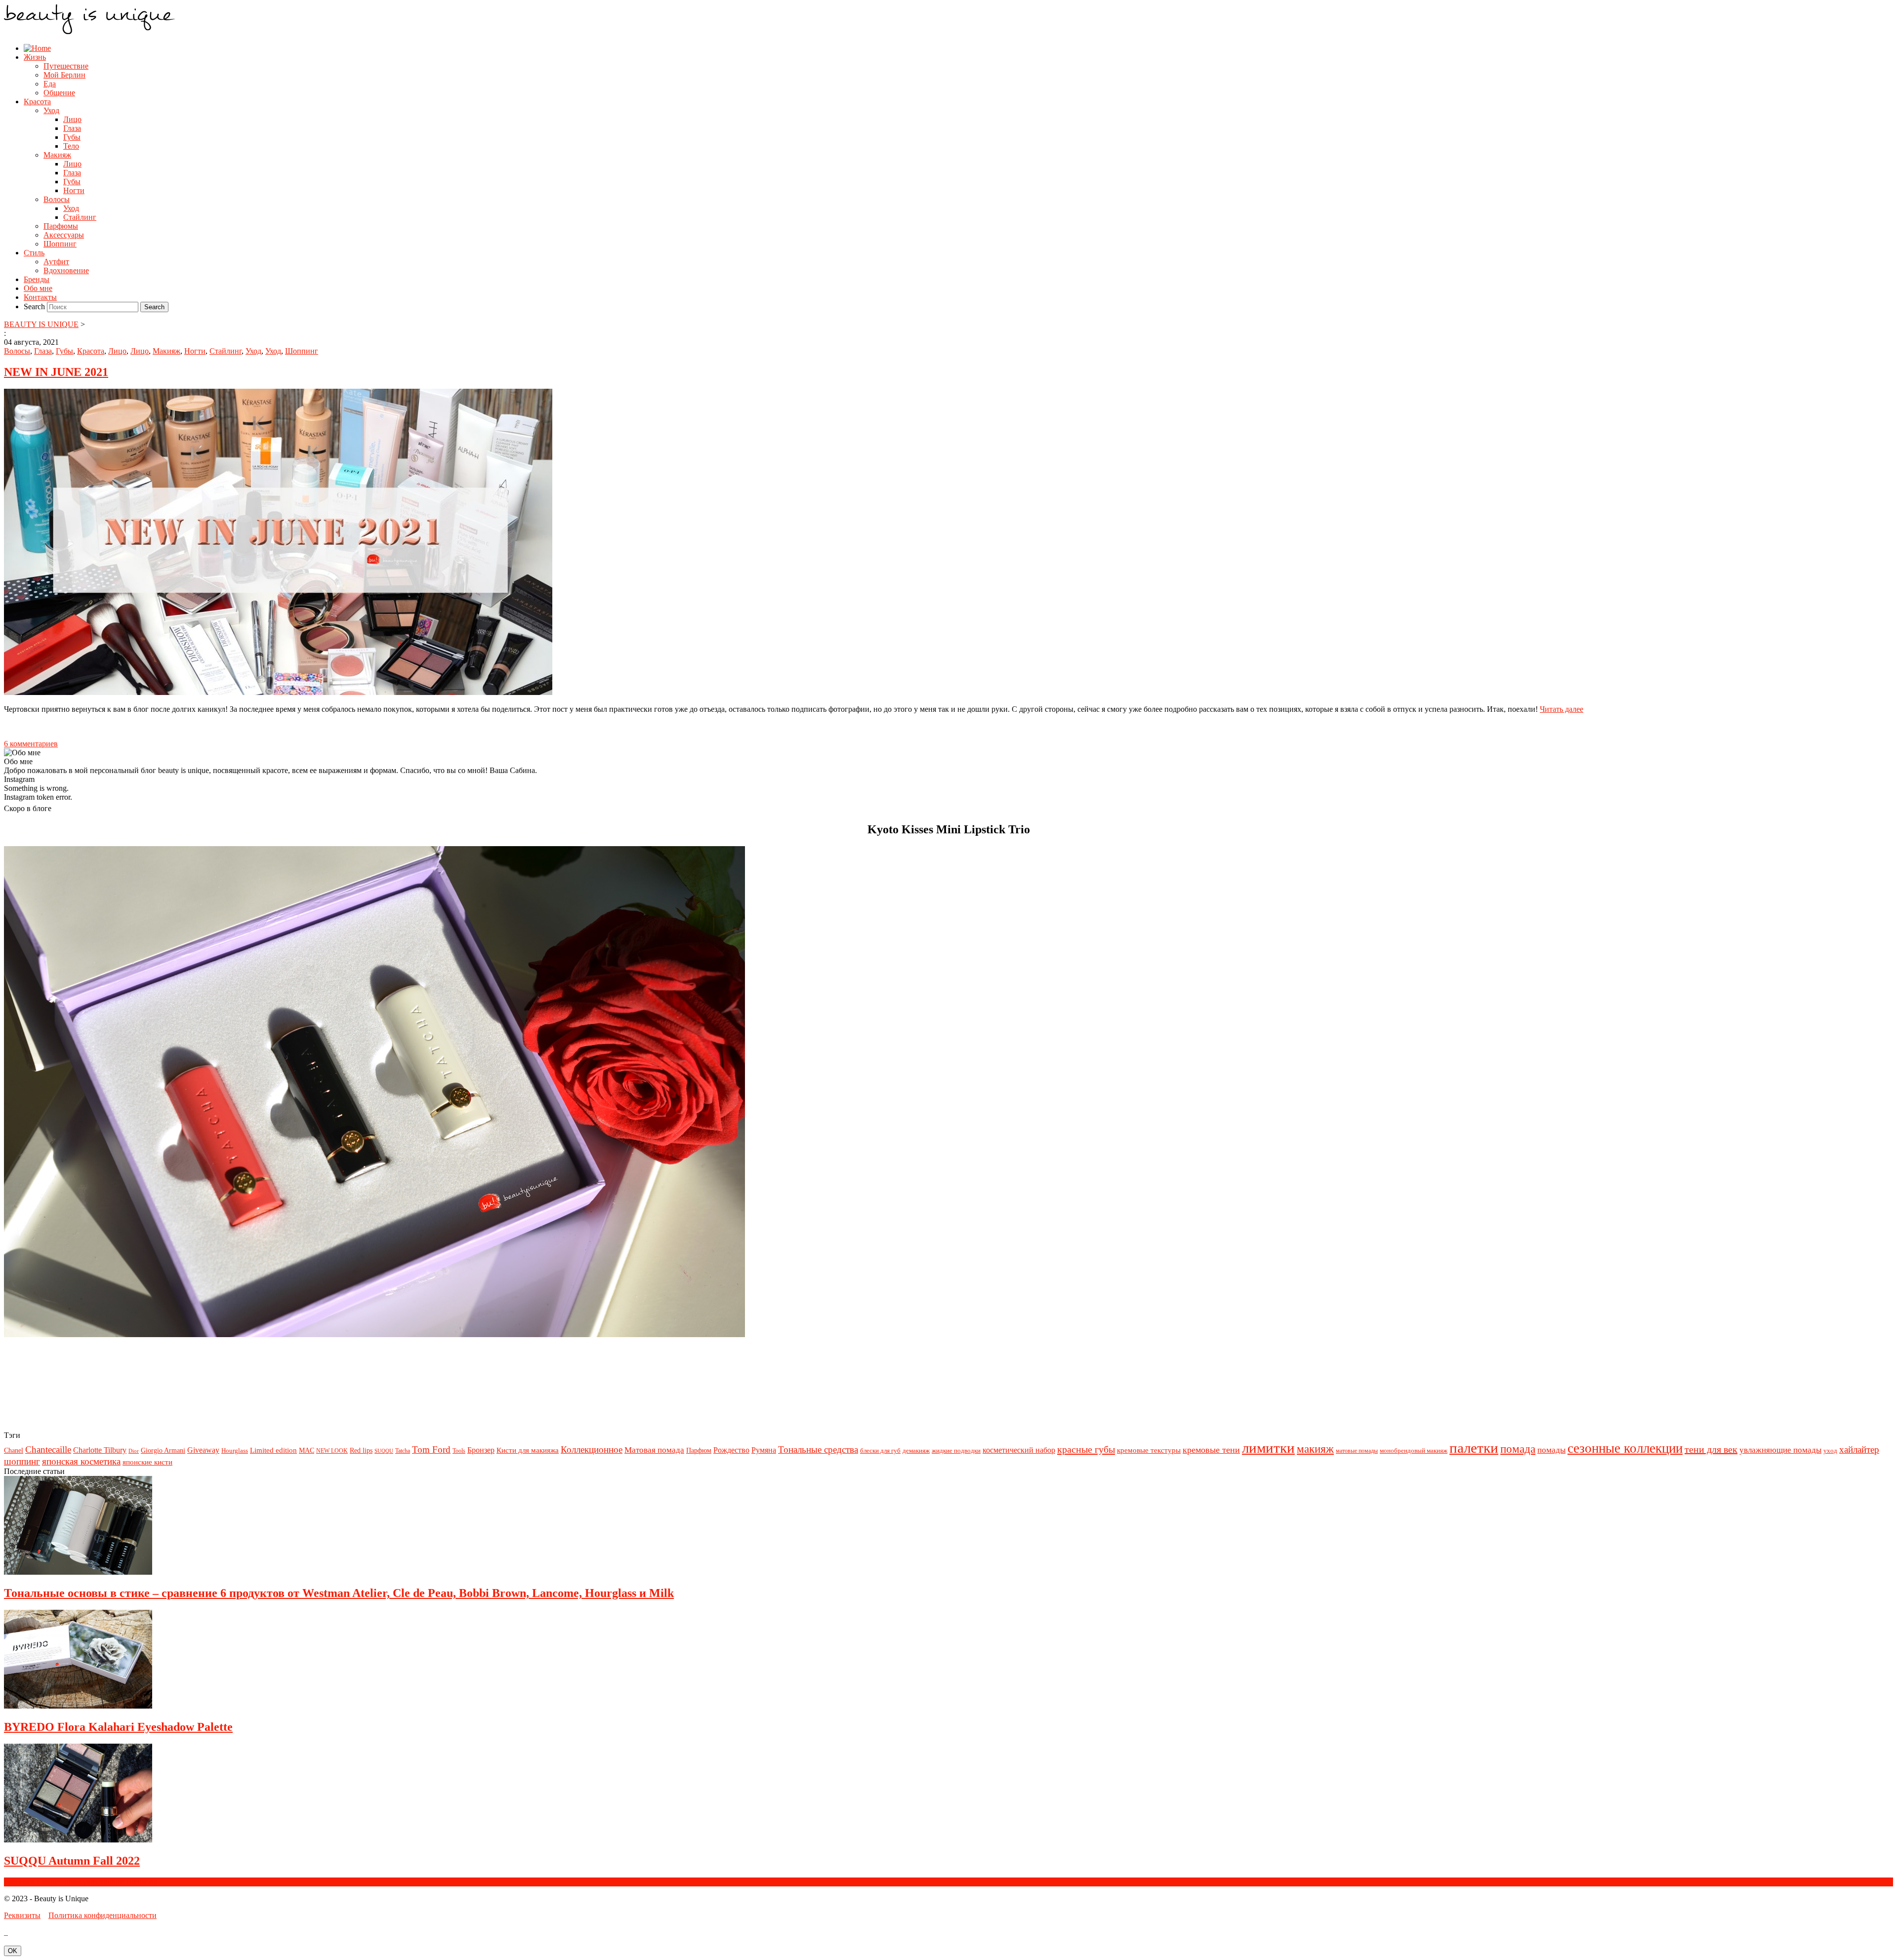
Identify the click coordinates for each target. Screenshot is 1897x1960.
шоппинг (22, 1461)
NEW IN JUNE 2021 (56, 372)
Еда (50, 84)
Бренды (37, 279)
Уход (51, 110)
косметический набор (1019, 1450)
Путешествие (66, 66)
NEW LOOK (332, 1451)
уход (1830, 1450)
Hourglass (235, 1450)
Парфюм (699, 1450)
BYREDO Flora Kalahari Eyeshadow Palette (118, 1727)
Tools (459, 1451)
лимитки (1268, 1448)
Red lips (361, 1450)
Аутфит (56, 262)
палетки (1474, 1448)
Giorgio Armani (163, 1450)
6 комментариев (31, 744)
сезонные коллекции (1625, 1448)
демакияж (916, 1450)
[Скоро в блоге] (374, 1334)
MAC (307, 1450)
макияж (1315, 1449)
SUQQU (384, 1451)
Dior (134, 1451)
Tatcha (403, 1451)
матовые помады (1357, 1451)
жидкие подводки (956, 1450)
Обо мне (38, 288)
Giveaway (203, 1450)
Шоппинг (60, 244)
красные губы (1086, 1449)
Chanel (14, 1450)
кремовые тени (1211, 1450)
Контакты (40, 297)
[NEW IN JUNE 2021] (278, 692)
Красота (37, 102)
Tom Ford (431, 1450)
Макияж (57, 155)
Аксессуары (64, 235)
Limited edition (273, 1450)
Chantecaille (48, 1450)
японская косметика (81, 1461)
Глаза (72, 128)
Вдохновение (66, 270)
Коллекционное (592, 1450)
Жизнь (35, 57)
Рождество (731, 1450)
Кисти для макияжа (528, 1450)
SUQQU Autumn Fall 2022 (72, 1861)
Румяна (764, 1450)
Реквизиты (22, 1915)
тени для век (1711, 1449)
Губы (72, 137)
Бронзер (481, 1450)
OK (13, 1951)
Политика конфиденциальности (103, 1915)
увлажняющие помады (1780, 1450)
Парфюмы (61, 226)
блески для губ (880, 1450)
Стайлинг (80, 217)
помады (1551, 1450)
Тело (71, 146)
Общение (59, 93)
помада (1518, 1449)
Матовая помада (654, 1450)
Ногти (74, 190)
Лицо (72, 119)
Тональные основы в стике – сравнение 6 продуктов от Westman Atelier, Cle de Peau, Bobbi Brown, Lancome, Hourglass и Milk (339, 1593)
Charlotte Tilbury (100, 1450)
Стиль (34, 253)
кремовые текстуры (1149, 1450)
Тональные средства (818, 1450)
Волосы (57, 199)
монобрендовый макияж (1414, 1450)
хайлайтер (1859, 1450)
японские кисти (147, 1462)
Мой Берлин (64, 75)
